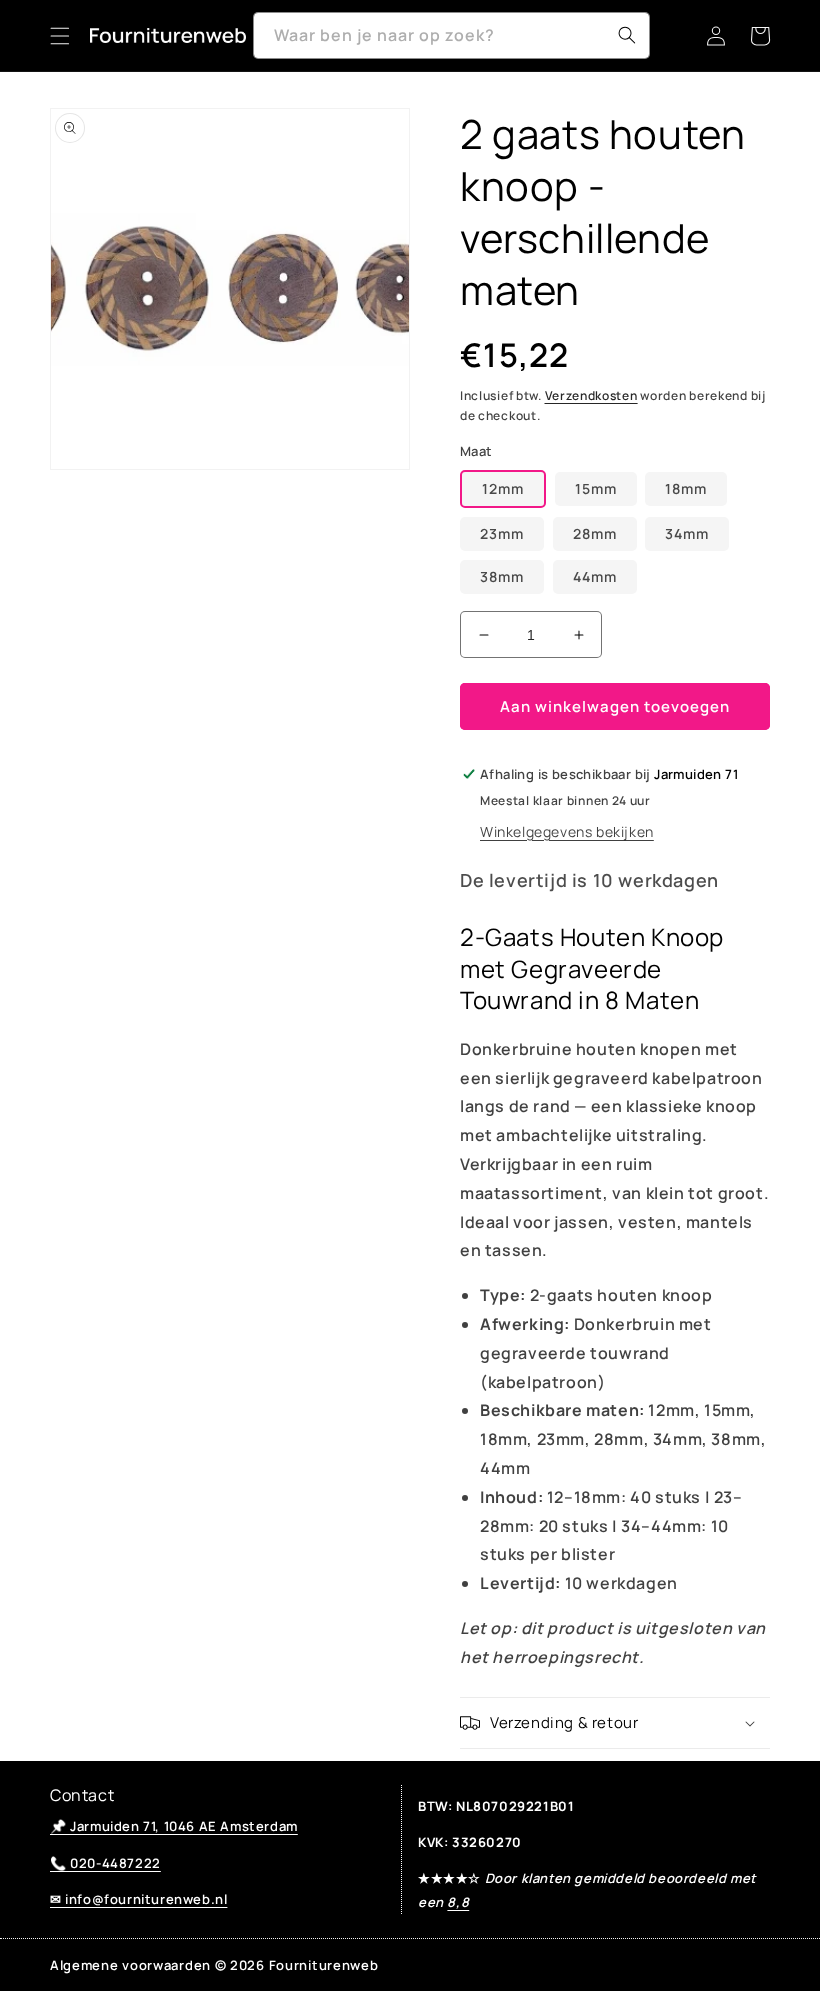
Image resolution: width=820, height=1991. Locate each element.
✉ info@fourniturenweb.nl (138, 1899)
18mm (686, 488)
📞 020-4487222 (105, 1863)
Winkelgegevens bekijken (567, 831)
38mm (502, 576)
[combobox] (451, 35)
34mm (687, 533)
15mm (596, 488)
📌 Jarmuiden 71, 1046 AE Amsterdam (174, 1826)
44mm (595, 576)
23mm (502, 533)
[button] (60, 36)
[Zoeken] (627, 35)
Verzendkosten (591, 395)
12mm (503, 488)
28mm (595, 533)
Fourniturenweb (324, 1965)
